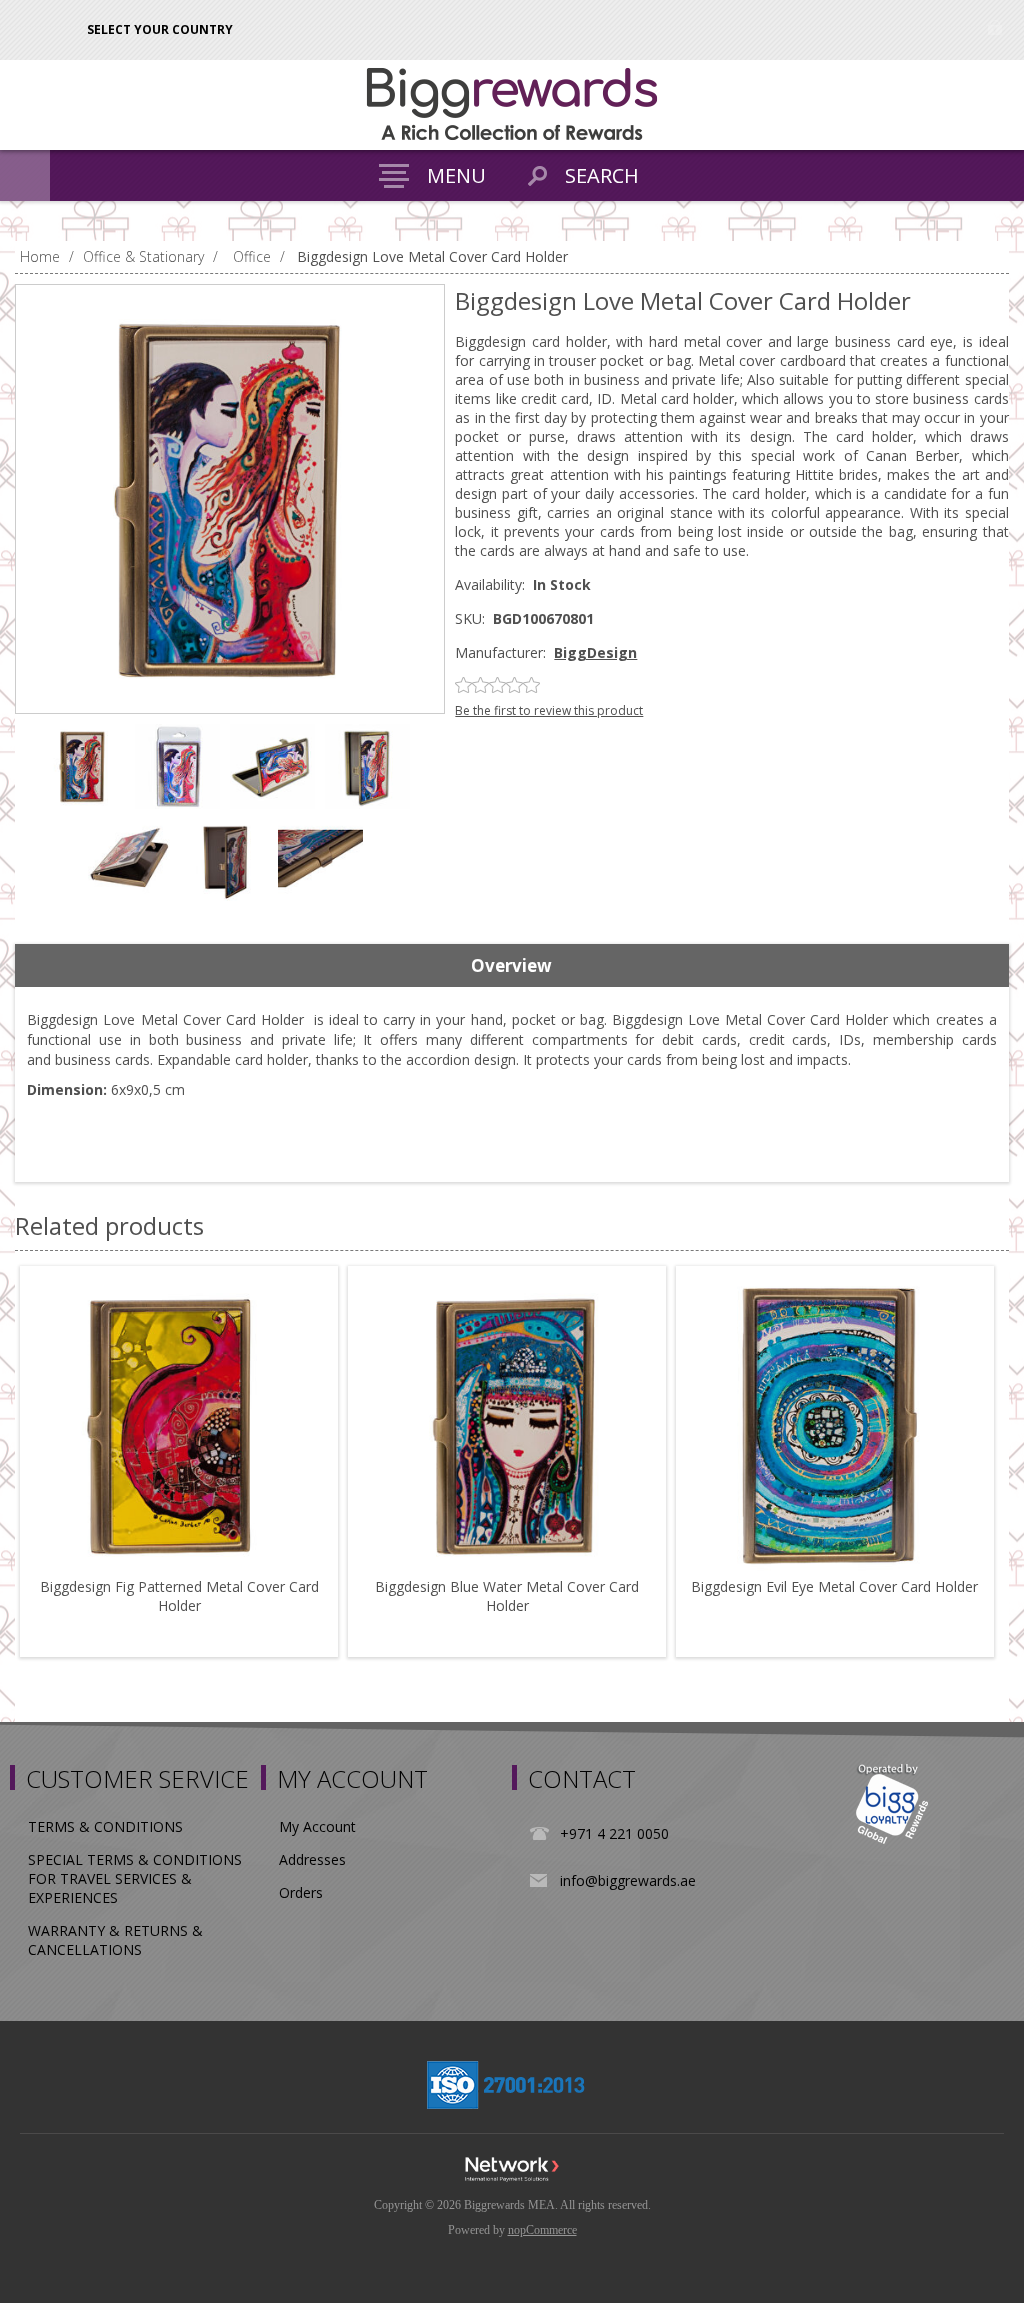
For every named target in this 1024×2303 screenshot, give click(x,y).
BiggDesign (595, 652)
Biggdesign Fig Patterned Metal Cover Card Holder (179, 1596)
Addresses (312, 1859)
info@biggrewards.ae (628, 1880)
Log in (994, 27)
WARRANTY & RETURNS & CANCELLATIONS (115, 1940)
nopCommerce (542, 2230)
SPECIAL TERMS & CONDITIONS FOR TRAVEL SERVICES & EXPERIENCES (135, 1878)
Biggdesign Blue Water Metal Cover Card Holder (507, 1596)
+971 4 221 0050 (614, 1833)
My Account (317, 1826)
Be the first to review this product (549, 710)
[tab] (511, 966)
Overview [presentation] (511, 965)
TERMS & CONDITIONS (105, 1826)
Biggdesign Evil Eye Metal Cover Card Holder (834, 1586)
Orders (301, 1892)
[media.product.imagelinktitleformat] (179, 1425)
